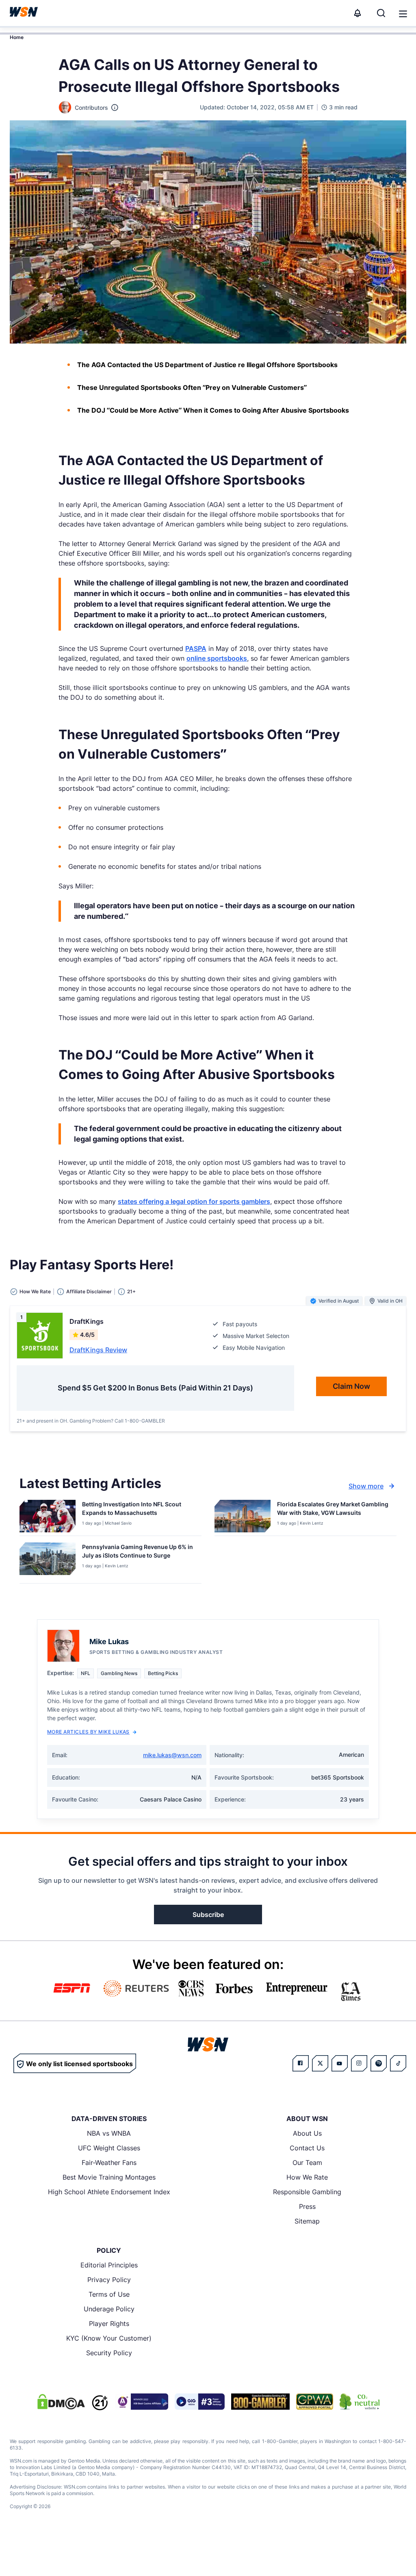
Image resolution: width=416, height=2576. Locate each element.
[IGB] (141, 2402)
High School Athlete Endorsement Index (109, 2192)
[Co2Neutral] (360, 2402)
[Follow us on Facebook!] (301, 2063)
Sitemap (307, 2221)
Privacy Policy (109, 2280)
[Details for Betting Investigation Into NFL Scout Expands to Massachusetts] (48, 1516)
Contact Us (307, 2148)
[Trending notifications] (357, 13)
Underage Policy (109, 2309)
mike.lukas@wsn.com (172, 1755)
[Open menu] (402, 13)
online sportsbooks (217, 658)
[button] (403, 14)
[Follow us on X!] (320, 2063)
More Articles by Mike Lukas (88, 1732)
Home (17, 37)
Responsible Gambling (307, 2192)
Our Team (307, 2163)
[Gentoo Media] (200, 2402)
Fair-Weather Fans (109, 2163)
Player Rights (109, 2324)
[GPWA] (315, 2402)
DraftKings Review (98, 1350)
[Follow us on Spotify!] (379, 2063)
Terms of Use (109, 2294)
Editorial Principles (109, 2265)
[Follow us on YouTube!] (340, 2063)
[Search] (381, 13)
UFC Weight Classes (109, 2148)
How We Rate (307, 2177)
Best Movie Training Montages (109, 2177)
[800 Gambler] (260, 2402)
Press (307, 2206)
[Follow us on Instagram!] (359, 2063)
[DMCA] (61, 2402)
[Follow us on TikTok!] (398, 2063)
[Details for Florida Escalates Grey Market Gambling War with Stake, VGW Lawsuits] (243, 1516)
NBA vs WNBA (109, 2133)
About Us (307, 2133)
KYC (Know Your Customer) (109, 2338)
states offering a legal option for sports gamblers (194, 1201)
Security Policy (109, 2353)
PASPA (196, 648)
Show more (366, 1486)
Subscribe (208, 1915)
